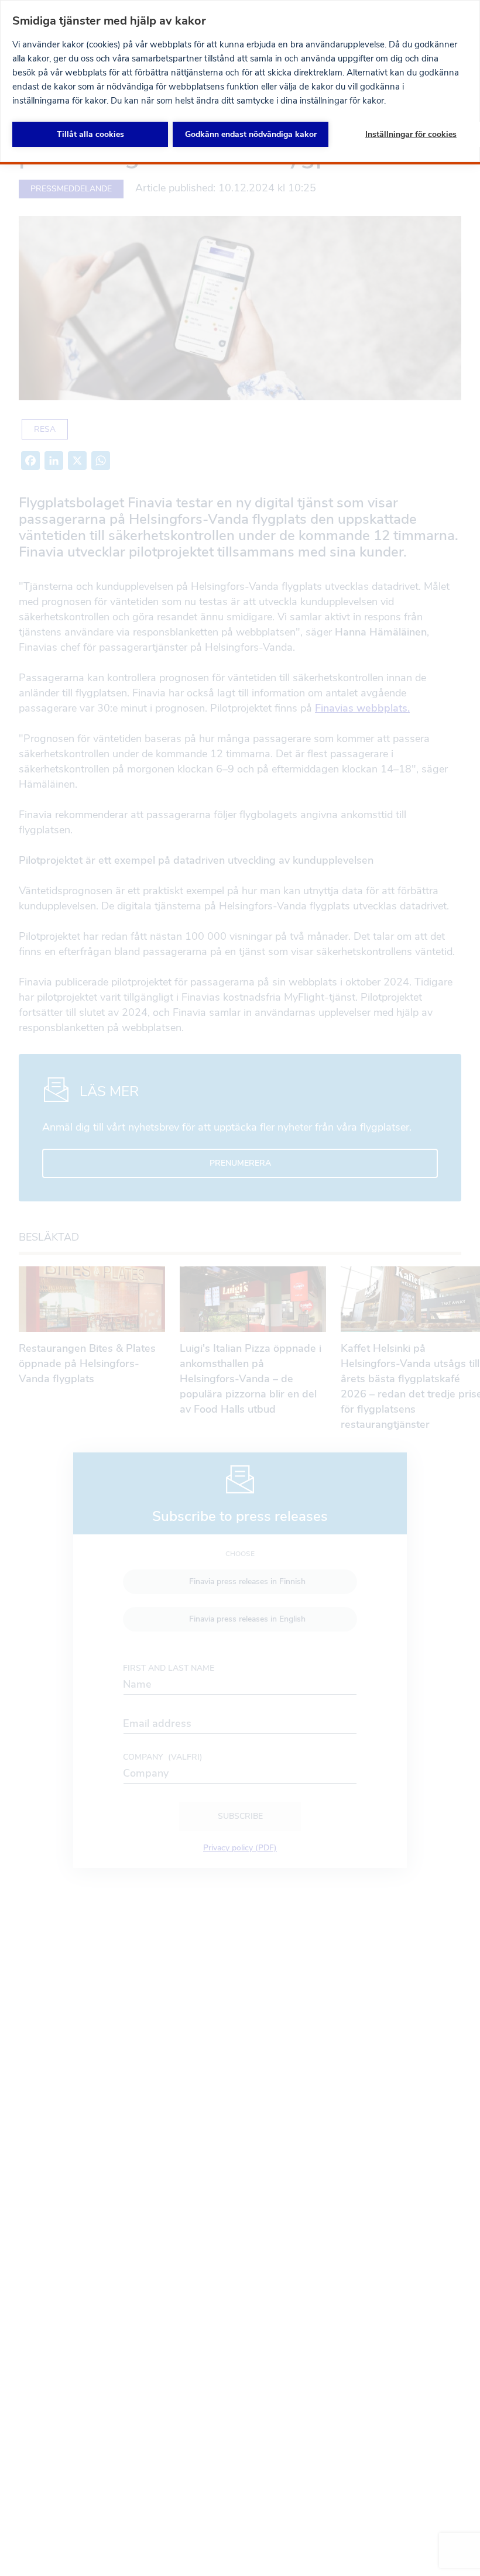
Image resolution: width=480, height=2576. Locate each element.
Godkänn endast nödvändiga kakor (251, 134)
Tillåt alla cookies (90, 134)
